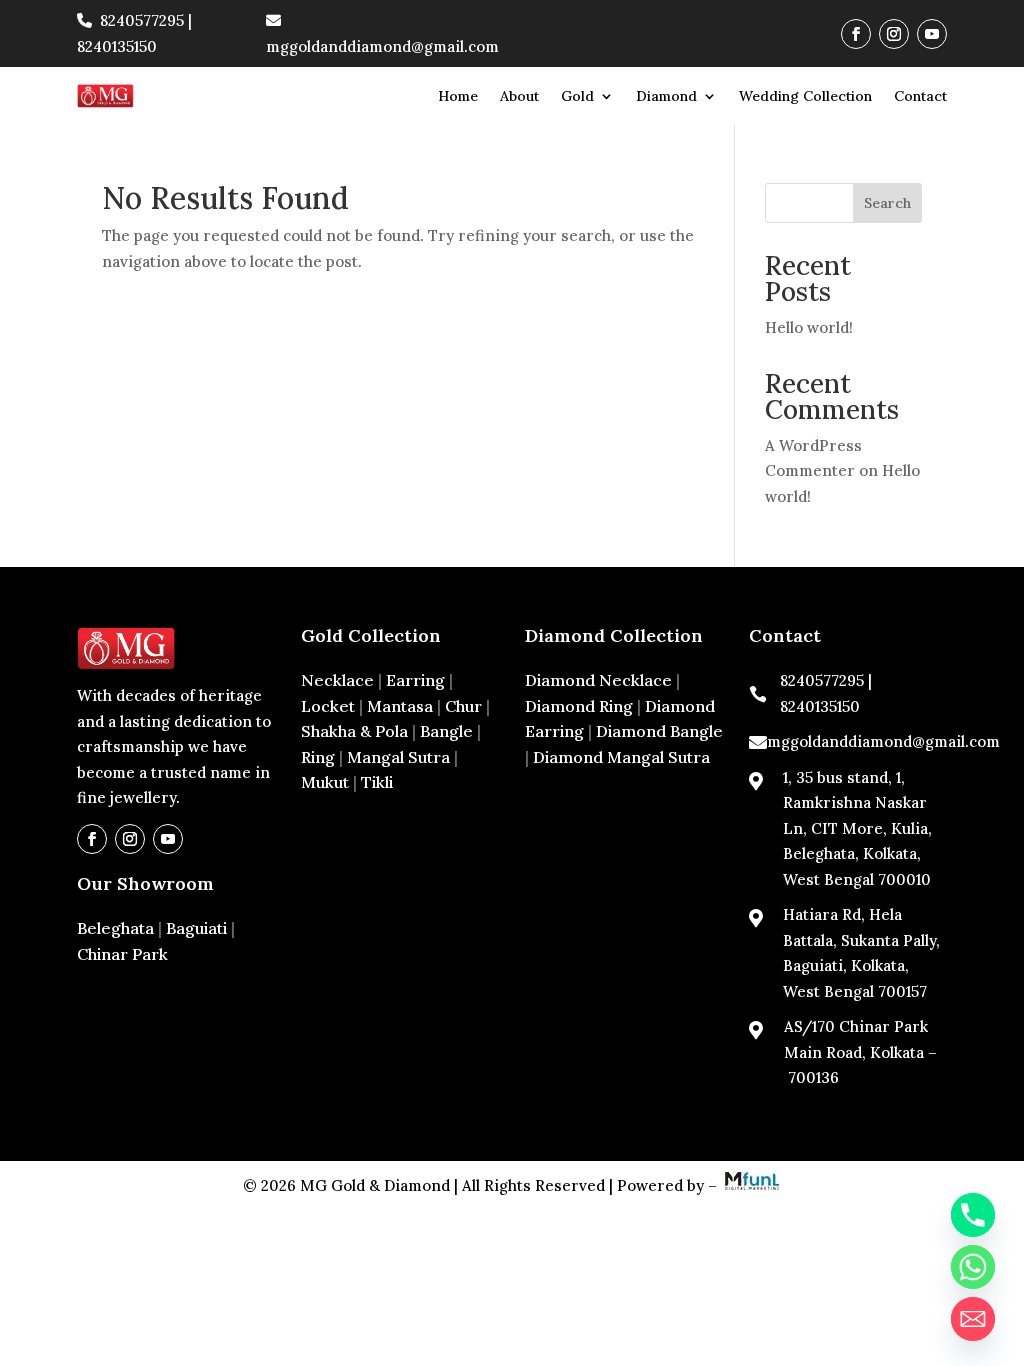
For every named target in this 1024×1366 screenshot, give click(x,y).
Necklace (337, 680)
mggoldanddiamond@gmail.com (883, 741)
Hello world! (809, 327)
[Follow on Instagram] (894, 34)
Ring (318, 757)
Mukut (325, 782)
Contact (920, 96)
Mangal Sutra (398, 757)
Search (887, 203)
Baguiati (196, 928)
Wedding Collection (805, 96)
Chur (463, 706)
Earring (415, 680)
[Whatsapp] (973, 1267)
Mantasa (400, 706)
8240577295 (142, 20)
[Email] (973, 1319)
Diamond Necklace (598, 680)
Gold (577, 96)
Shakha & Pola (354, 731)
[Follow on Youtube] (932, 34)
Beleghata (115, 928)
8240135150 (117, 46)
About (519, 96)
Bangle (446, 731)
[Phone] (973, 1215)
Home (458, 96)
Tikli (377, 782)
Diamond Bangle (659, 731)
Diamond (666, 96)
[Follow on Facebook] (856, 34)
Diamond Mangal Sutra (621, 757)
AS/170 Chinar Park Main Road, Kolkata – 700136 (860, 1052)
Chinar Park (122, 954)
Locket (328, 706)
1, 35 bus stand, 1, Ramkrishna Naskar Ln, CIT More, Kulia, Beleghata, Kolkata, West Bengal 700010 (857, 828)
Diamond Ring (579, 706)
